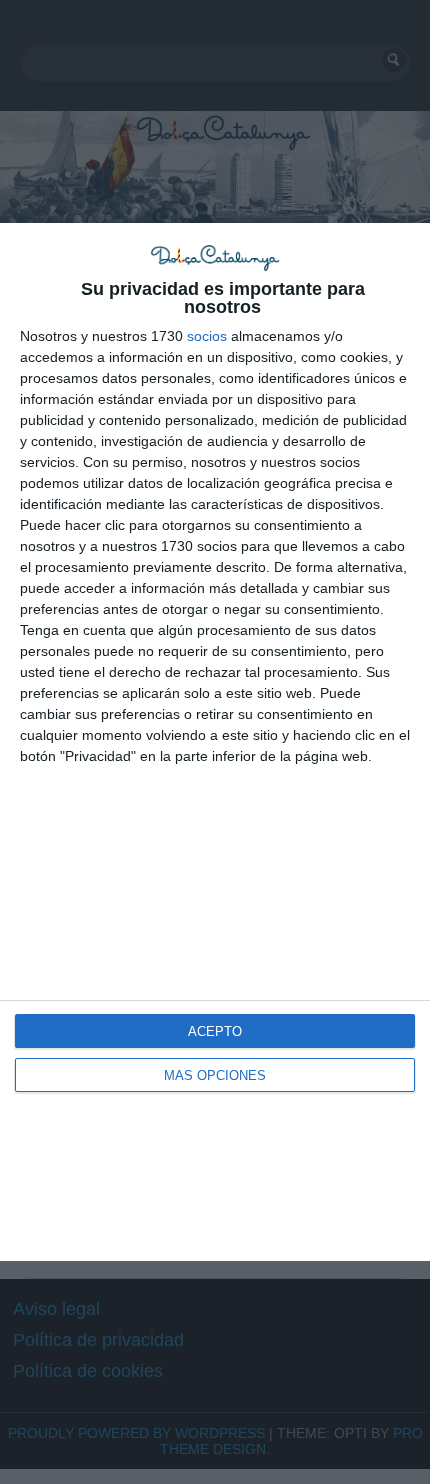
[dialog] (215, 742)
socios (207, 336)
